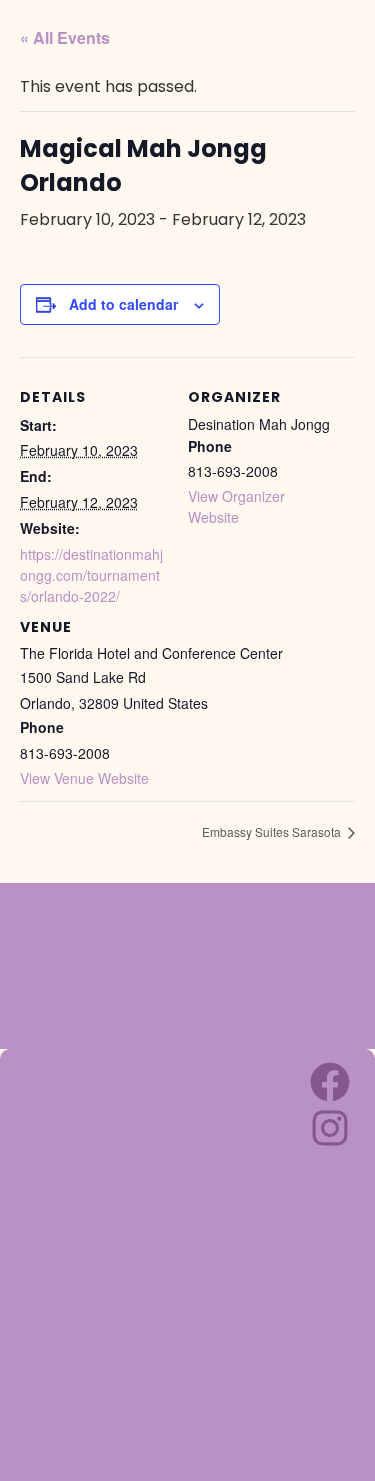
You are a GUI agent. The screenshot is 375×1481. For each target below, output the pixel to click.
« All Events (65, 37)
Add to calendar (123, 304)
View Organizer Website (236, 506)
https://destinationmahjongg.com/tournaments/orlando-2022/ (91, 575)
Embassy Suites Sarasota (273, 831)
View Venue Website (84, 778)
